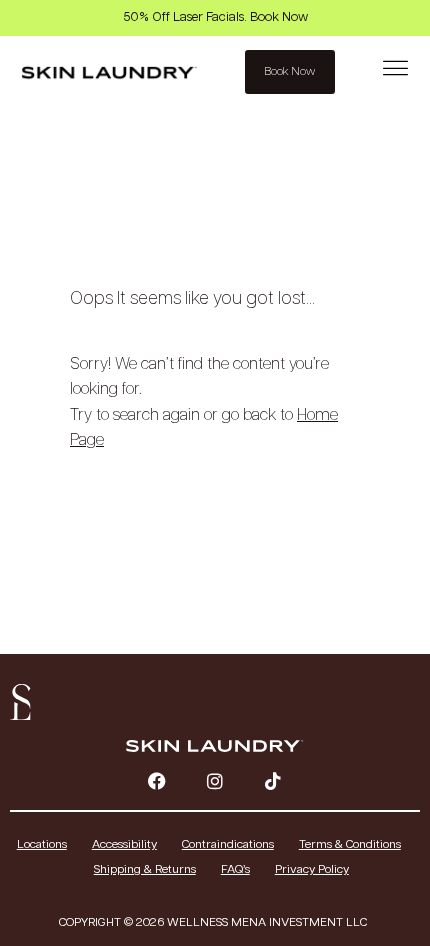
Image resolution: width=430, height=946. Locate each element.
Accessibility (124, 844)
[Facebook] (157, 781)
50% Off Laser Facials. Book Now (215, 17)
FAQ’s (235, 869)
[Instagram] (215, 781)
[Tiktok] (273, 781)
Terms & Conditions (350, 844)
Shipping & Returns (145, 869)
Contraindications (228, 844)
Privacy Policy (312, 869)
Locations (42, 844)
